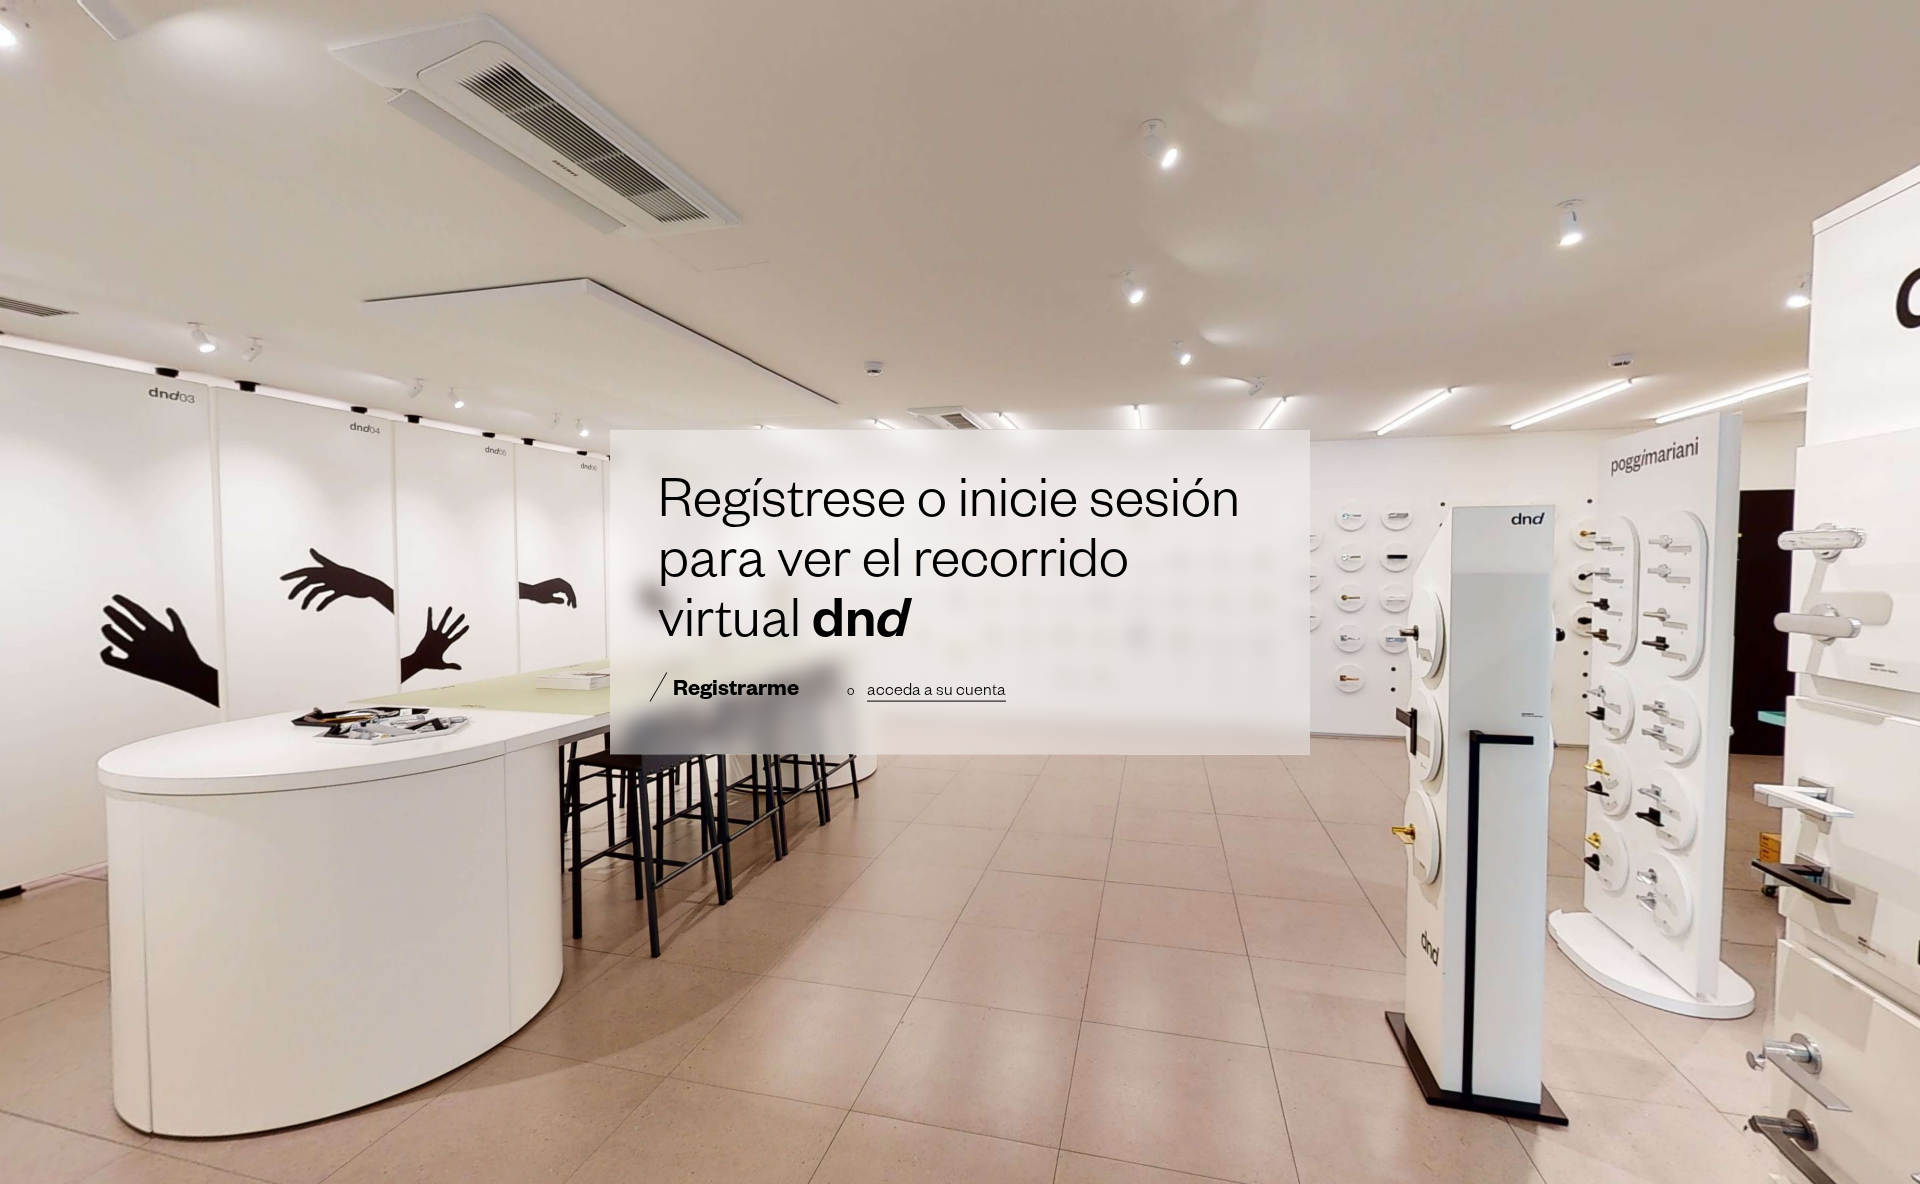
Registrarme (736, 692)
